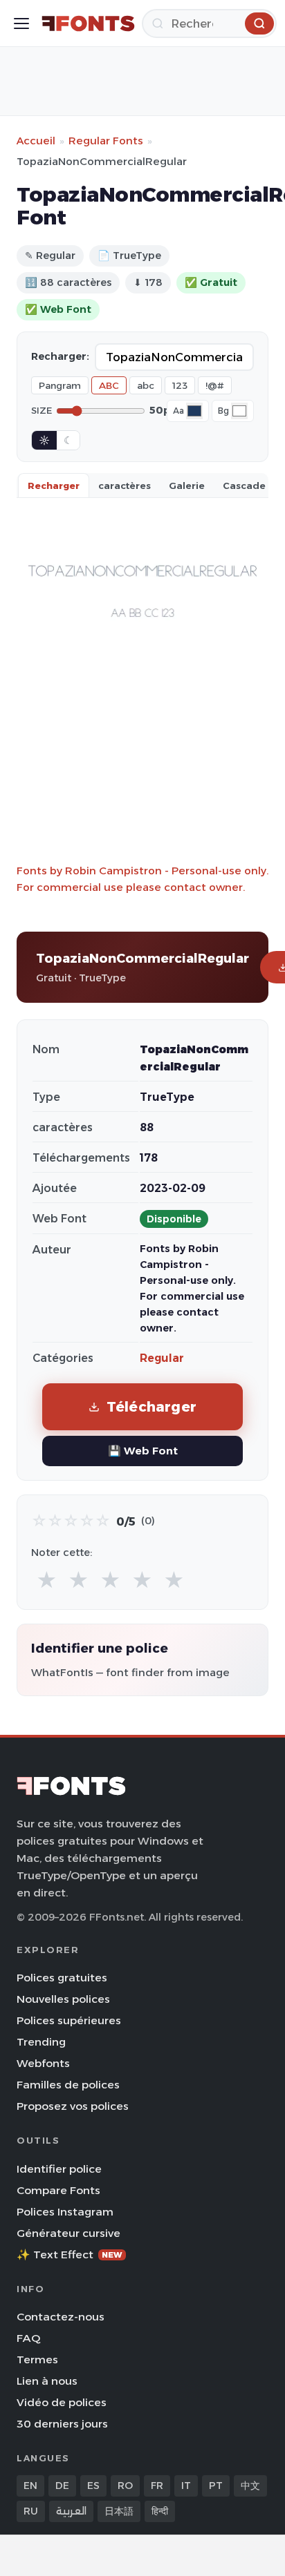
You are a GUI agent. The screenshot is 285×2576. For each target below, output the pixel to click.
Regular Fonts (106, 141)
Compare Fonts (58, 2190)
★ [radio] (47, 1580)
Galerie (187, 486)
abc (146, 385)
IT (186, 2486)
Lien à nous (47, 2381)
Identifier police (59, 2169)
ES (93, 2486)
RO (125, 2486)
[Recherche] (259, 23)
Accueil (36, 141)
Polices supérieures (69, 2020)
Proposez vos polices (73, 2106)
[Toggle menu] (21, 23)
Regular (162, 1358)
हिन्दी (160, 2511)
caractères (125, 486)
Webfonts (43, 2063)
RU (31, 2511)
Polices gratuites (62, 1978)
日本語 (119, 2511)
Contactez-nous (61, 2317)
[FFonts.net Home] (88, 23)
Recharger (54, 486)
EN (30, 2486)
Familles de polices (68, 2085)
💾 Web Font (143, 1451)
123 (180, 385)
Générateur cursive (68, 2233)
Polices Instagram (65, 2212)
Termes (37, 2359)
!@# (215, 385)
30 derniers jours (62, 2424)
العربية (71, 2511)
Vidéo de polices (62, 2402)
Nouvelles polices (63, 1999)
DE (62, 2486)
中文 (250, 2486)
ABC (109, 385)
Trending (41, 2042)
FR (157, 2486)
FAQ (28, 2338)
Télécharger (151, 1406)
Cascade (244, 486)
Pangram (60, 385)
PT (216, 2486)
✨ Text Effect (70, 2255)
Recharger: (60, 356)
